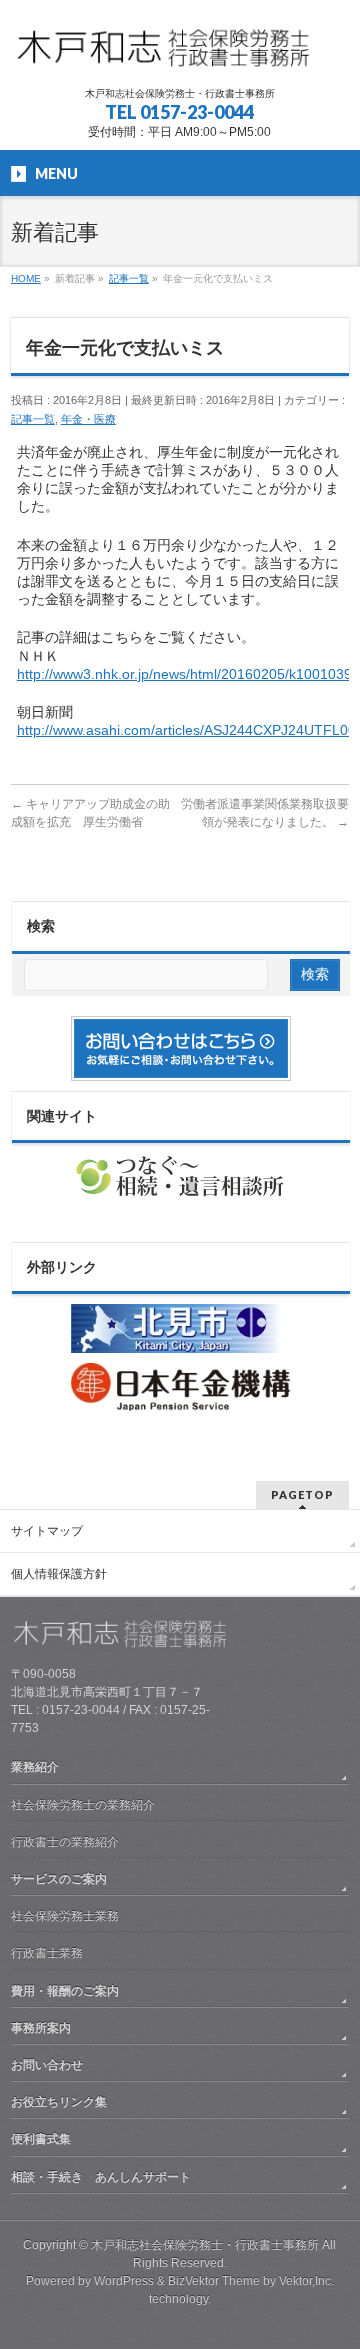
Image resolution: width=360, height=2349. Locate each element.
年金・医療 (88, 419)
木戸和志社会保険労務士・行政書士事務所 (205, 2245)
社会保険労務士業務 (65, 1916)
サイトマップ (47, 1531)
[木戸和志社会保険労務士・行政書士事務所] (180, 53)
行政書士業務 (47, 1953)
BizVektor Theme (214, 2281)
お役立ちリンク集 (59, 2102)
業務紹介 (35, 1767)
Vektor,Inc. (306, 2281)
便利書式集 (41, 2139)
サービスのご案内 (59, 1879)
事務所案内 (41, 2028)
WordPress (124, 2281)
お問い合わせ (47, 2065)
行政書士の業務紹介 (65, 1842)
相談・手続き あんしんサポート (101, 2177)
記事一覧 (33, 419)
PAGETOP (302, 1494)
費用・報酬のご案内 (65, 1991)
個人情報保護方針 (59, 1574)
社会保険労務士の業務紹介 (83, 1805)
